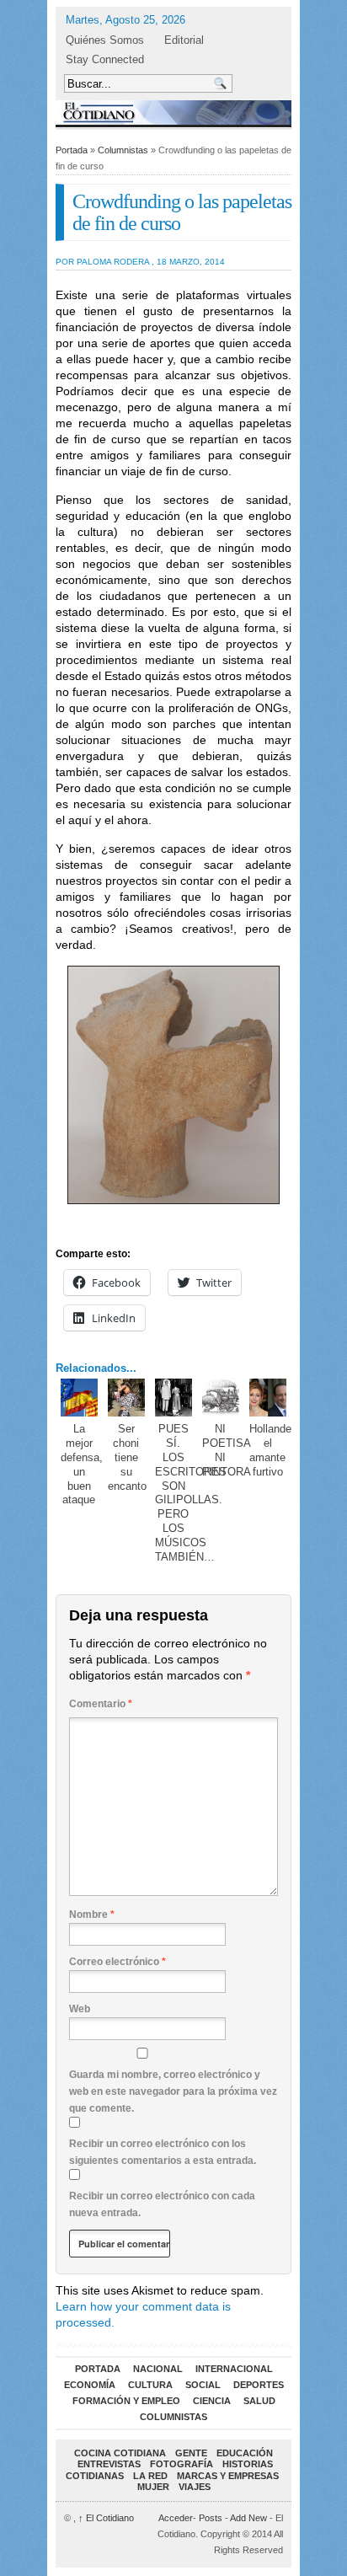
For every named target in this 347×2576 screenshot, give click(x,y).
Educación (245, 2453)
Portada (72, 150)
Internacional (234, 2369)
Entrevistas (109, 2464)
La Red (150, 2476)
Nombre (92, 1915)
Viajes (195, 2487)
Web (80, 2009)
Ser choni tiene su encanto (127, 1457)
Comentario (101, 1704)
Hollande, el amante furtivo (272, 1450)
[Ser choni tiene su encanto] (127, 1398)
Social (203, 2385)
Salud (259, 2401)
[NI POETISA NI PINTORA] (221, 1398)
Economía (90, 2385)
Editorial (184, 40)
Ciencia (212, 2401)
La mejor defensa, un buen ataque (82, 1465)
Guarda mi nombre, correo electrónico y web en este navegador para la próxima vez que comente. (173, 2091)
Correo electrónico (117, 1962)
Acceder (176, 2518)
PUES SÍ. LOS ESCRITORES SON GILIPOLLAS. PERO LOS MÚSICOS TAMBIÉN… (191, 1493)
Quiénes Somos (105, 40)
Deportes (259, 2385)
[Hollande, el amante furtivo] (268, 1398)
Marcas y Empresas (228, 2476)
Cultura (150, 2385)
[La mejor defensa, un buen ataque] (80, 1398)
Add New (248, 2518)
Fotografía (182, 2464)
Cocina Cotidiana (120, 2453)
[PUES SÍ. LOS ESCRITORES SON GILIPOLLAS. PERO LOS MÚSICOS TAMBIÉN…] (174, 1398)
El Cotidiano (106, 2518)
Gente (191, 2453)
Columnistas (123, 150)
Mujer (153, 2487)
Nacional (158, 2369)
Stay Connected (105, 59)
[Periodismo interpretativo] (173, 112)
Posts (211, 2518)
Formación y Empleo (126, 2401)
